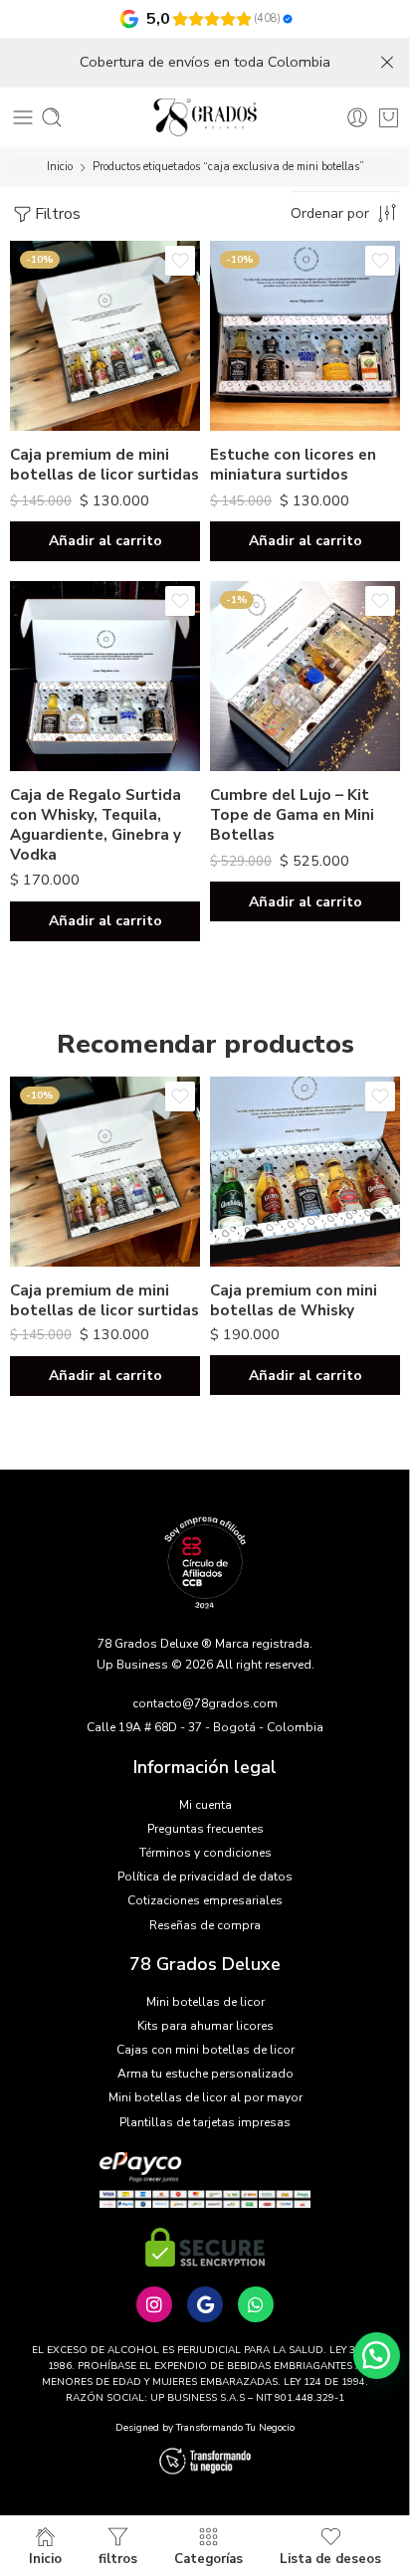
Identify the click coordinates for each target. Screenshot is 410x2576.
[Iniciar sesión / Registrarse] (357, 117)
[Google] (205, 2304)
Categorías (208, 2558)
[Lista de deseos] (180, 261)
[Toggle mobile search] (52, 117)
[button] (105, 541)
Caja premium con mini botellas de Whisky (294, 1300)
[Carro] (389, 117)
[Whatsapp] (256, 2304)
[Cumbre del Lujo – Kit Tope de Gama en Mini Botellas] (305, 676)
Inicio (60, 167)
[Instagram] (154, 2304)
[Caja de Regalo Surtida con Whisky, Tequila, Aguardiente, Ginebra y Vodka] (105, 676)
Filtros (58, 214)
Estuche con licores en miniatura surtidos (293, 465)
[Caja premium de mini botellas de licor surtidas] (105, 336)
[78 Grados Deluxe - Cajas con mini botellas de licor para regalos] (205, 117)
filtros (118, 2558)
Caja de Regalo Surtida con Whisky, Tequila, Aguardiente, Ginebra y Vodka (96, 824)
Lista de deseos (330, 2558)
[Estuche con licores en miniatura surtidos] (305, 336)
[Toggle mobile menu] (23, 117)
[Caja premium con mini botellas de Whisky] (305, 1172)
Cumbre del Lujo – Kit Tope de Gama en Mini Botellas (292, 815)
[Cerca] (387, 63)
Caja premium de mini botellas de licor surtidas (104, 465)
